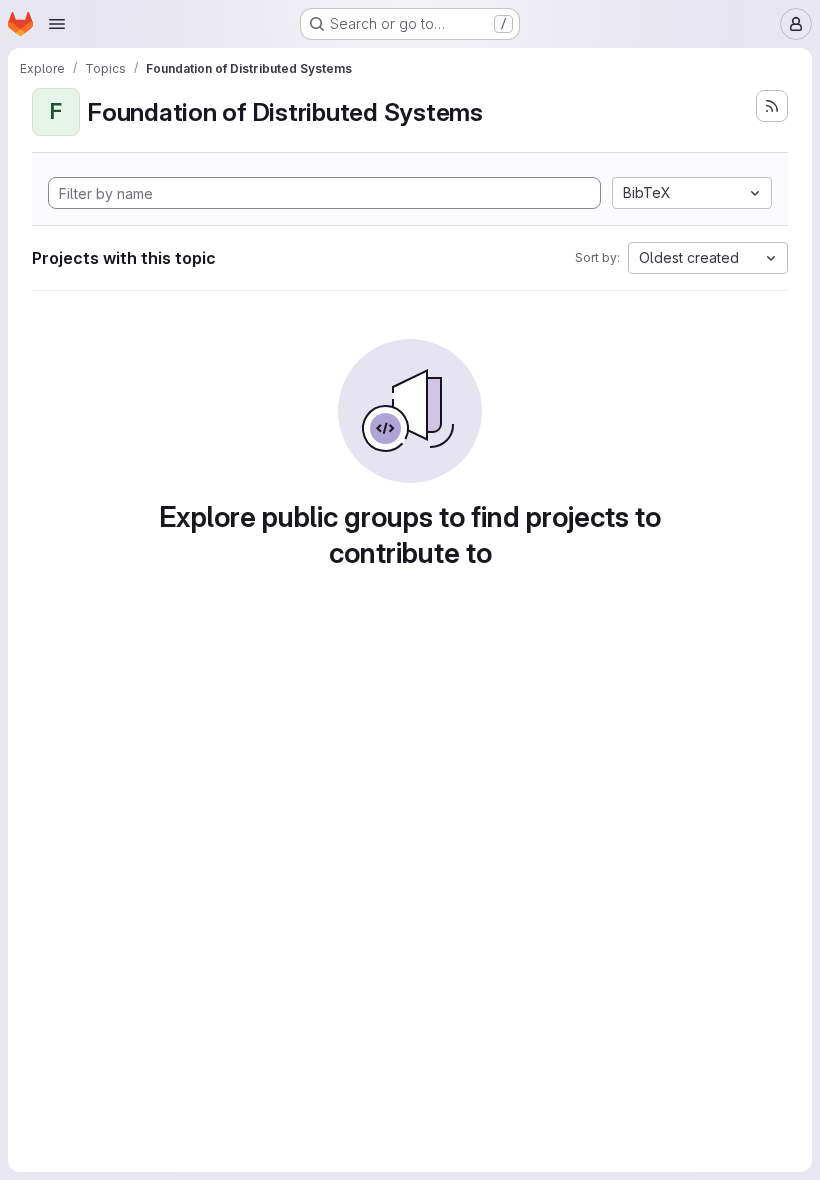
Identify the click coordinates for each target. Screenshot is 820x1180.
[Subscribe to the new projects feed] (772, 106)
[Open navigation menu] (57, 24)
